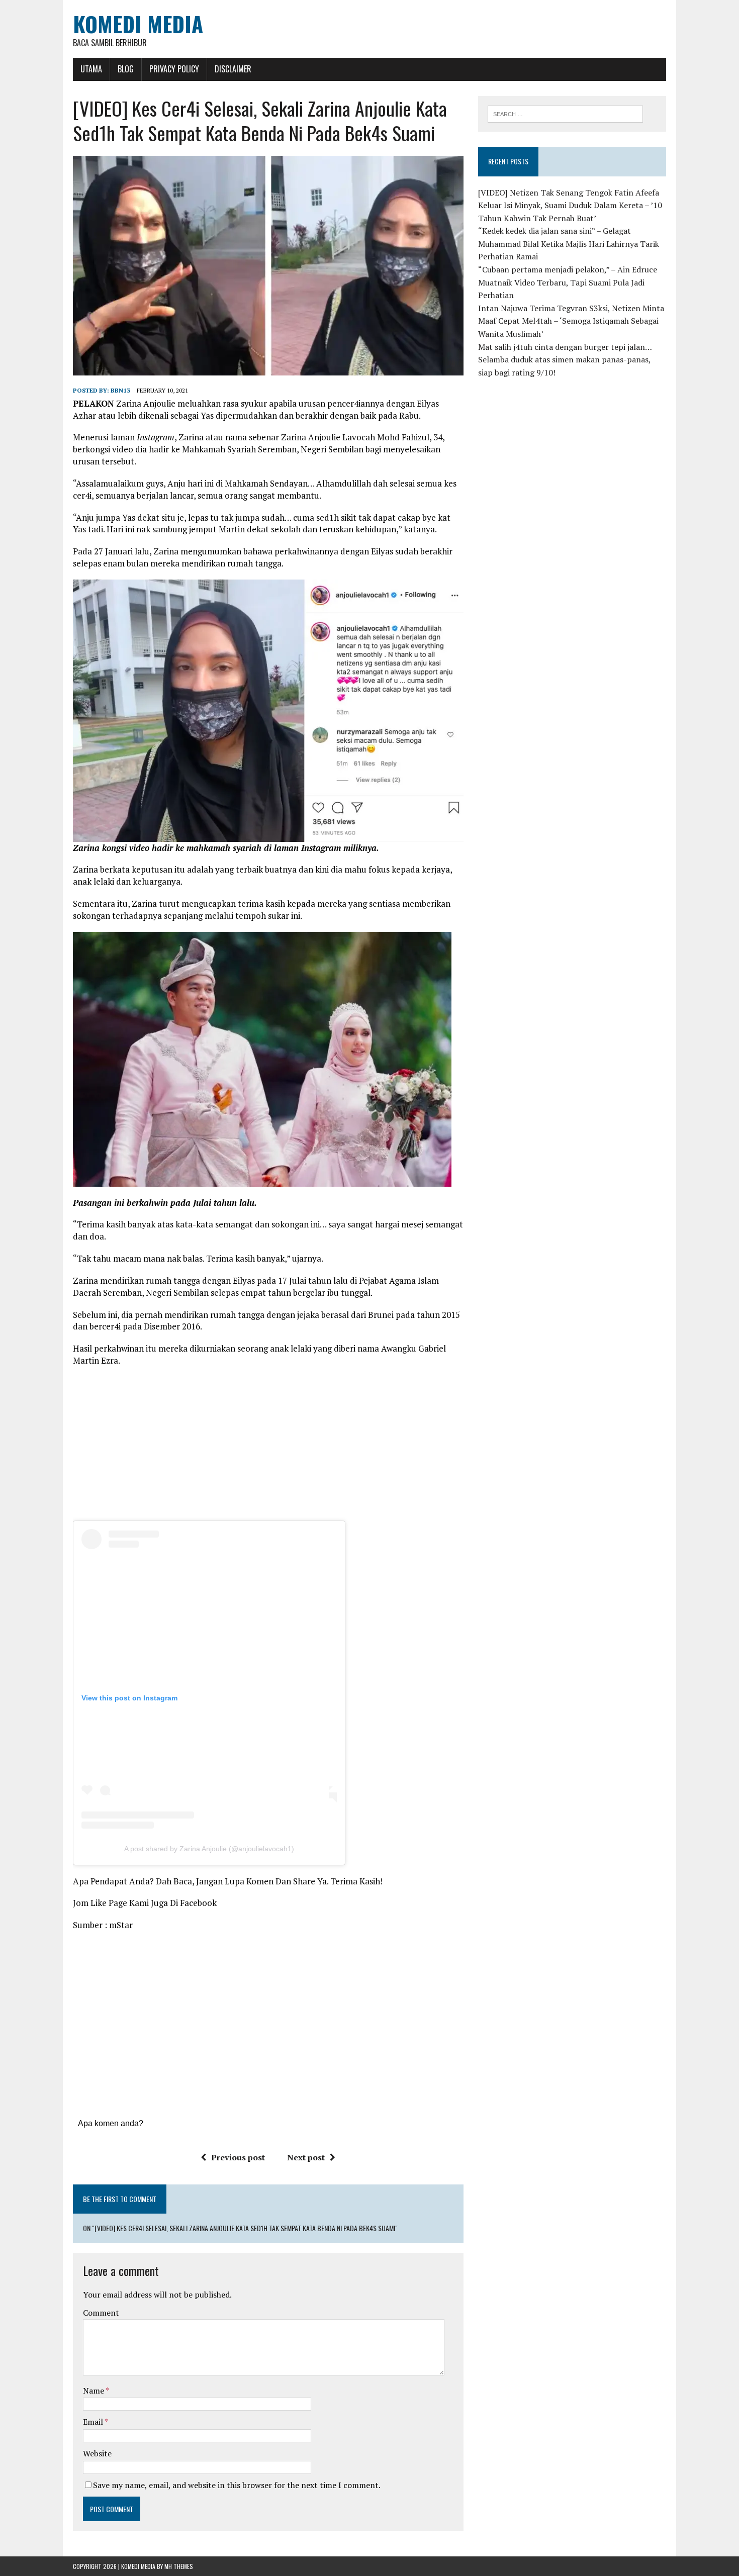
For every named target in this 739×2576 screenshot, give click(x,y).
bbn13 (120, 390)
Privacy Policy (174, 69)
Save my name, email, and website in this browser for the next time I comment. (237, 2485)
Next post (306, 2157)
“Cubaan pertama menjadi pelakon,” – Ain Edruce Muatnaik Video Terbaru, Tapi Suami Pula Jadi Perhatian (568, 282)
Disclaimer (233, 69)
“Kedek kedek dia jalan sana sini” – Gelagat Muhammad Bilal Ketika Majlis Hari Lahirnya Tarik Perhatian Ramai (569, 244)
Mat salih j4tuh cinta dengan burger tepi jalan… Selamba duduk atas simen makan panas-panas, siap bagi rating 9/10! (565, 360)
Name (94, 2391)
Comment (101, 2313)
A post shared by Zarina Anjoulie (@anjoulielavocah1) (209, 1849)
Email (94, 2422)
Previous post (238, 2157)
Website (97, 2453)
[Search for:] (565, 113)
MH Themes (179, 2566)
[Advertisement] (268, 1447)
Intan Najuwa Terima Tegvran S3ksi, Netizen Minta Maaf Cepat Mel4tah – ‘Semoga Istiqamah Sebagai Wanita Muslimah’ (571, 321)
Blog (126, 69)
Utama (91, 69)
